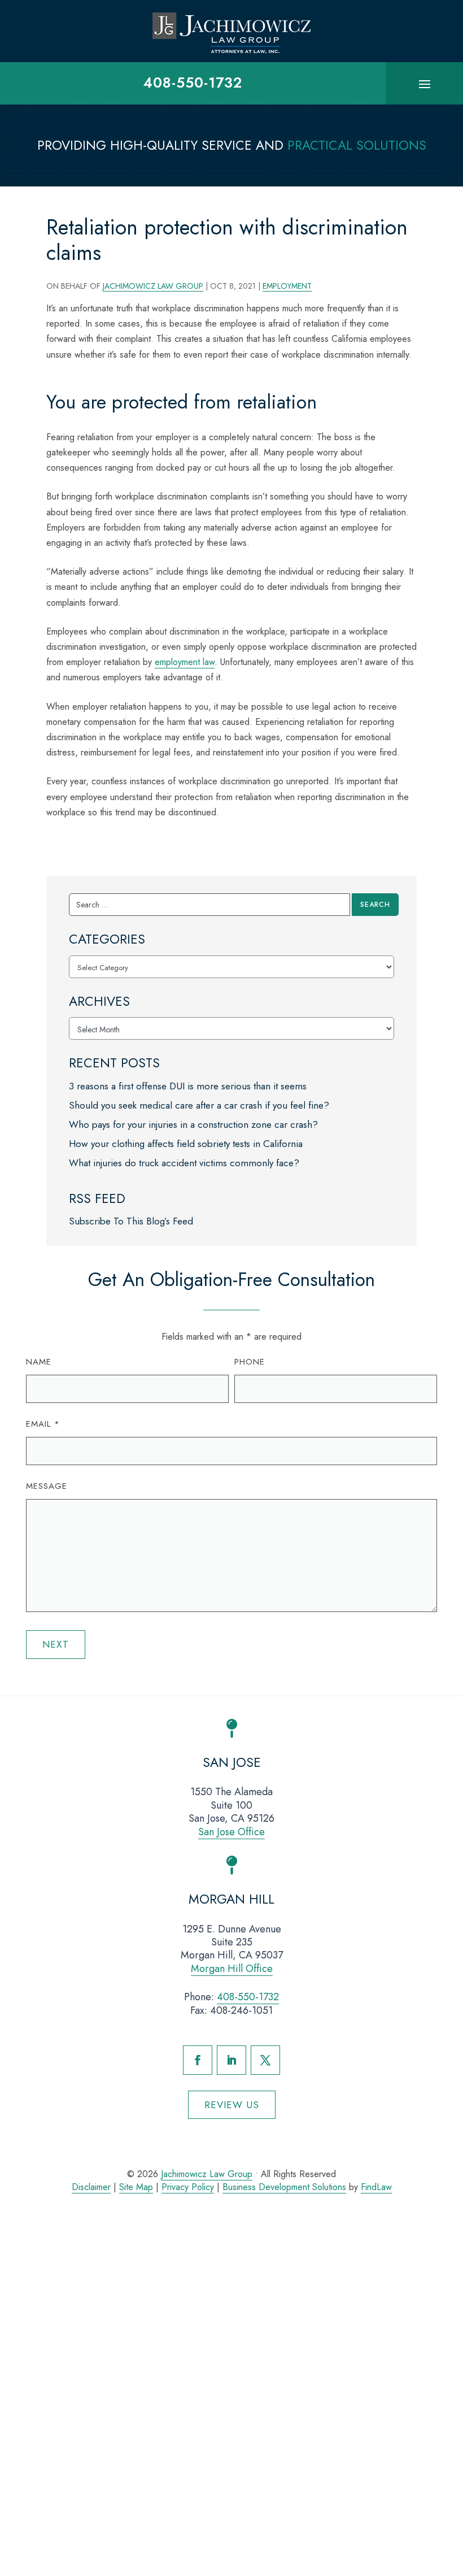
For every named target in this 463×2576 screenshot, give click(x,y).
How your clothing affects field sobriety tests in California (186, 1144)
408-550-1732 (193, 82)
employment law (185, 662)
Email (43, 1424)
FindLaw (376, 2187)
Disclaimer (91, 2187)
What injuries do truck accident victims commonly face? (184, 1163)
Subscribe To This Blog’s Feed (131, 1221)
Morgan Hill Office (232, 1969)
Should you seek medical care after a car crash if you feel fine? (199, 1105)
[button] (425, 84)
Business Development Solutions (284, 2187)
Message (47, 1486)
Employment (287, 286)
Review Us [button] (232, 2105)
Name (39, 1362)
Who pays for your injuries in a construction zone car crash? (193, 1124)
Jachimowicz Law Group (153, 286)
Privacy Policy (188, 2187)
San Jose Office (231, 1832)
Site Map (136, 2187)
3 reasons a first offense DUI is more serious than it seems (188, 1086)
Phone (250, 1362)
